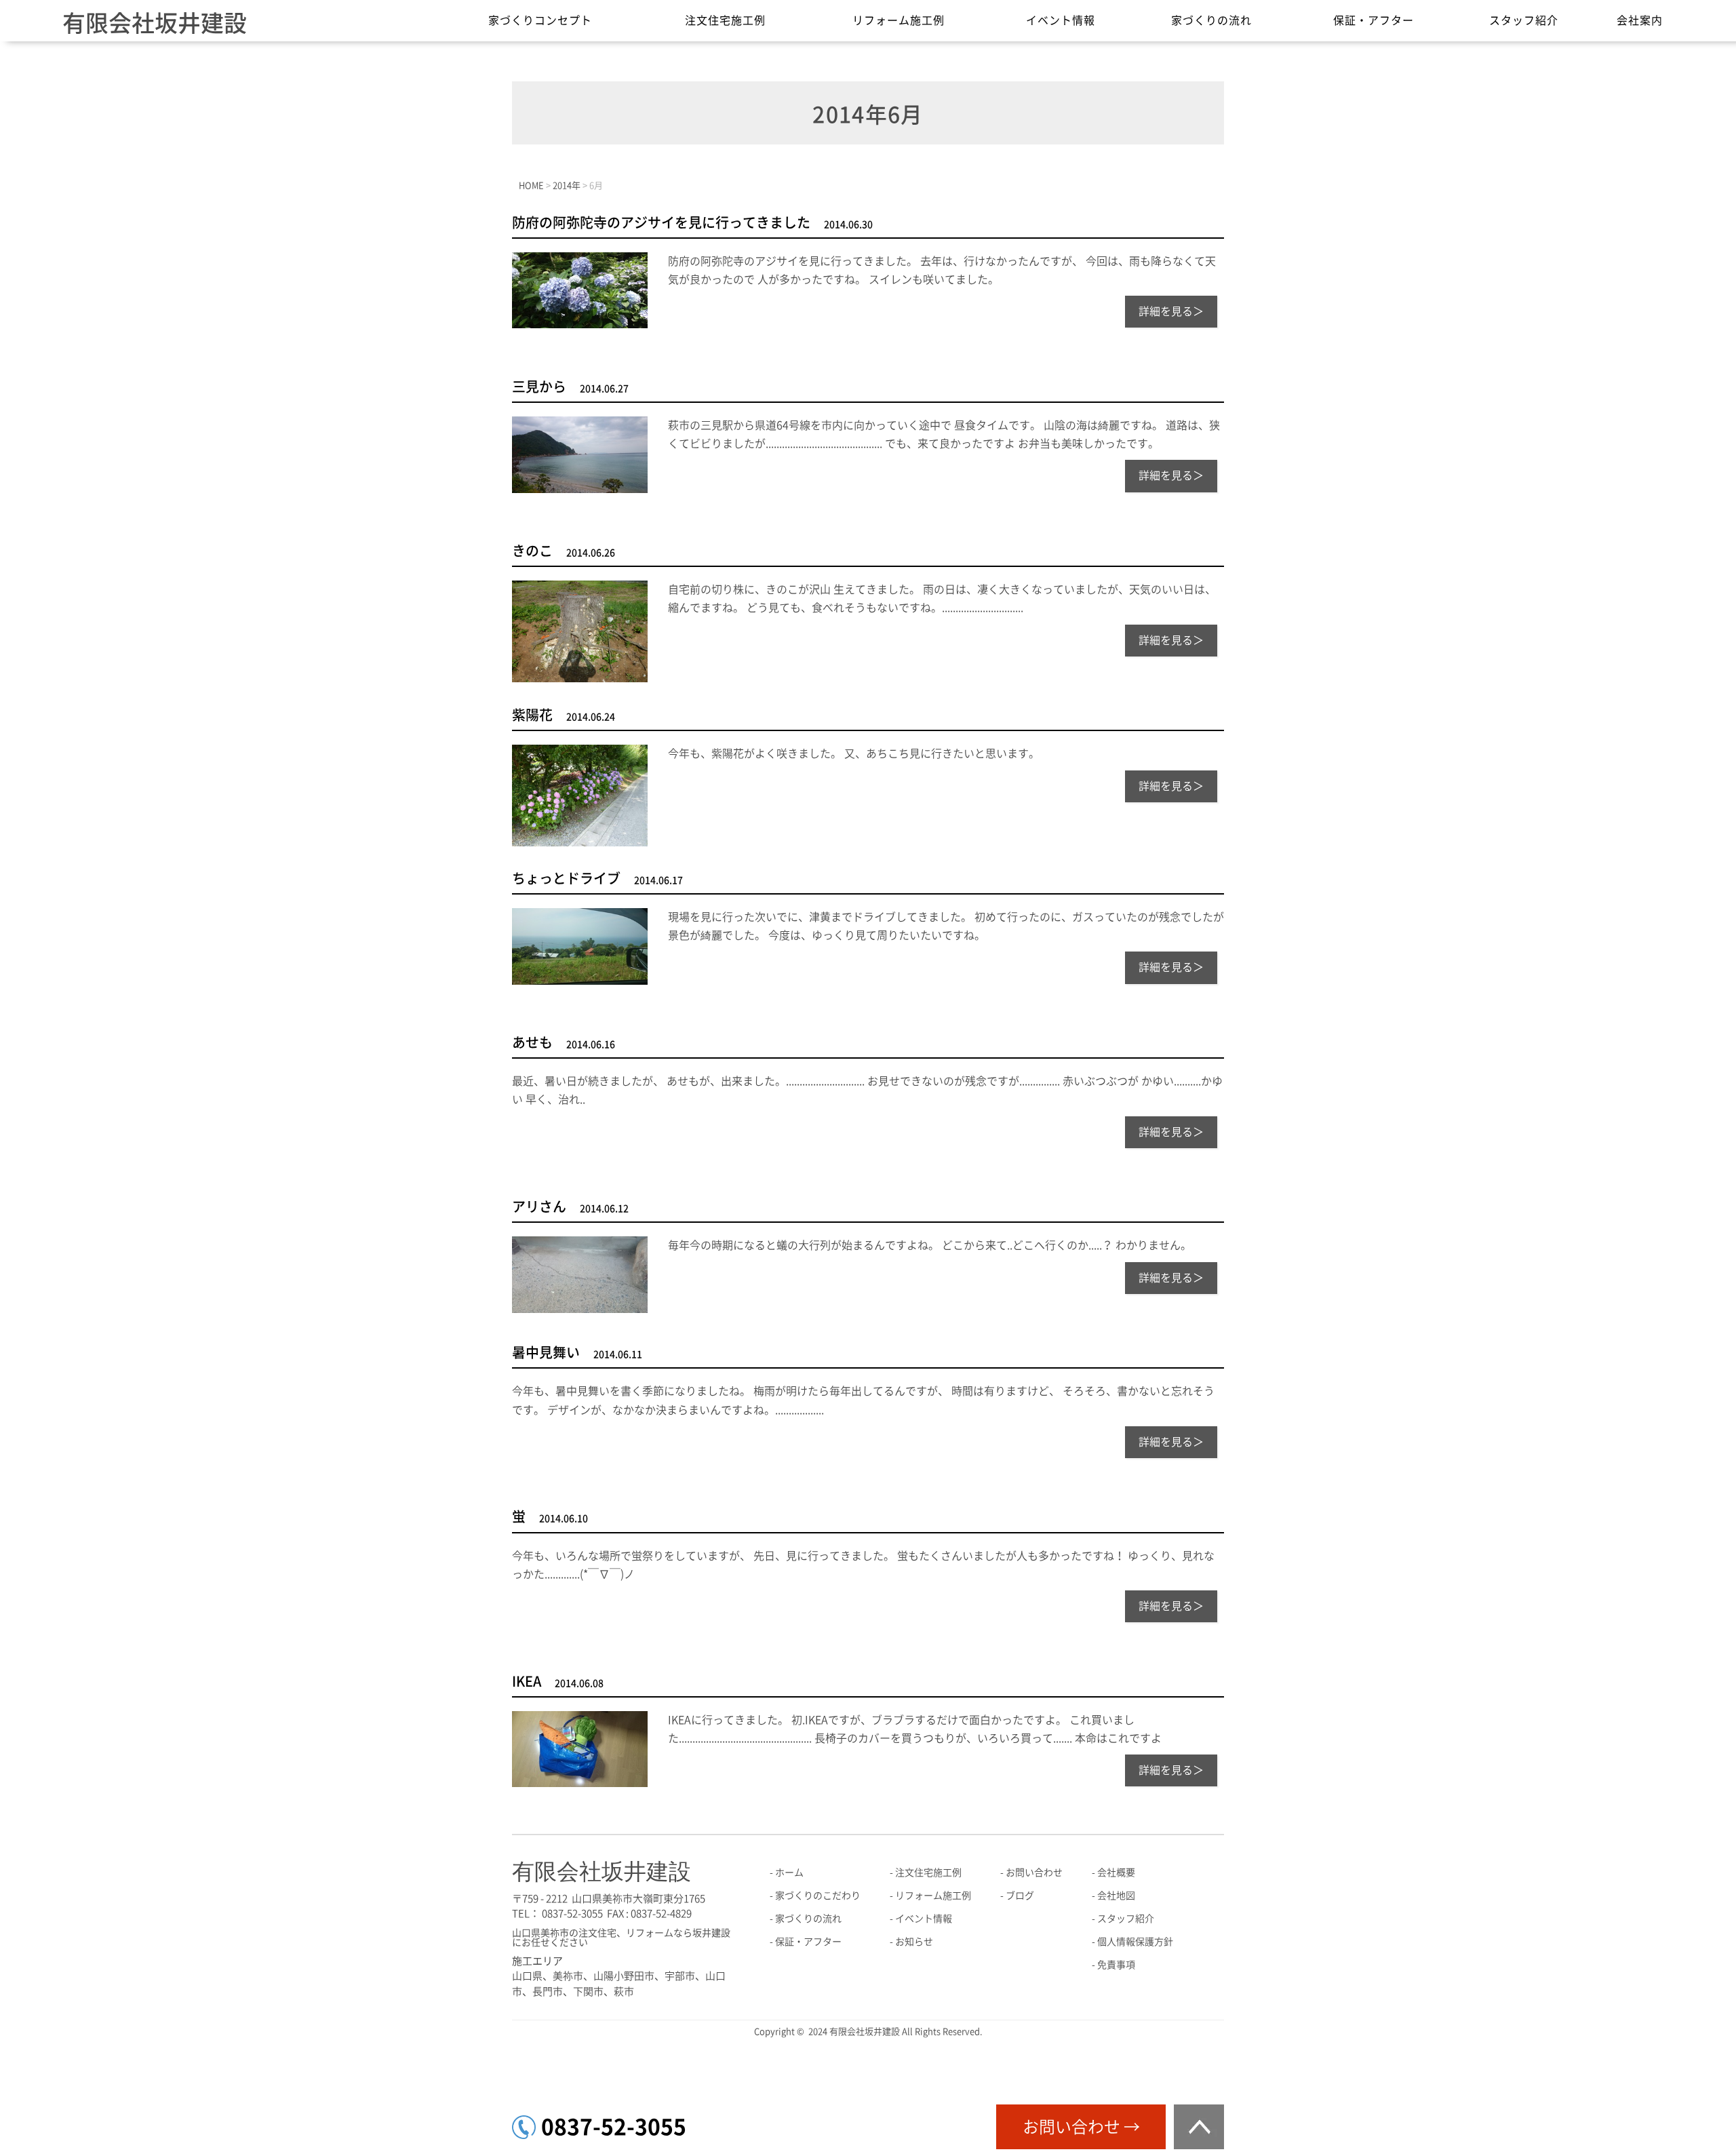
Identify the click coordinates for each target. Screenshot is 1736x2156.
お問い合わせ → (1081, 2127)
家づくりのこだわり (818, 1896)
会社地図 (1116, 1896)
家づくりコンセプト (540, 20)
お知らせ (914, 1942)
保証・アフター (1374, 20)
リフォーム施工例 (899, 20)
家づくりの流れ (1211, 20)
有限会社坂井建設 (155, 23)
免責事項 (1116, 1965)
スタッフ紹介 (1524, 20)
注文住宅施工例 (725, 20)
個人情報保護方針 (1135, 1942)
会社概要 (1116, 1873)
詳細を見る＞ (1171, 311)
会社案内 (1640, 20)
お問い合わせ (1034, 1873)
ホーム (789, 1873)
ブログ (1020, 1896)
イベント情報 (1061, 20)
